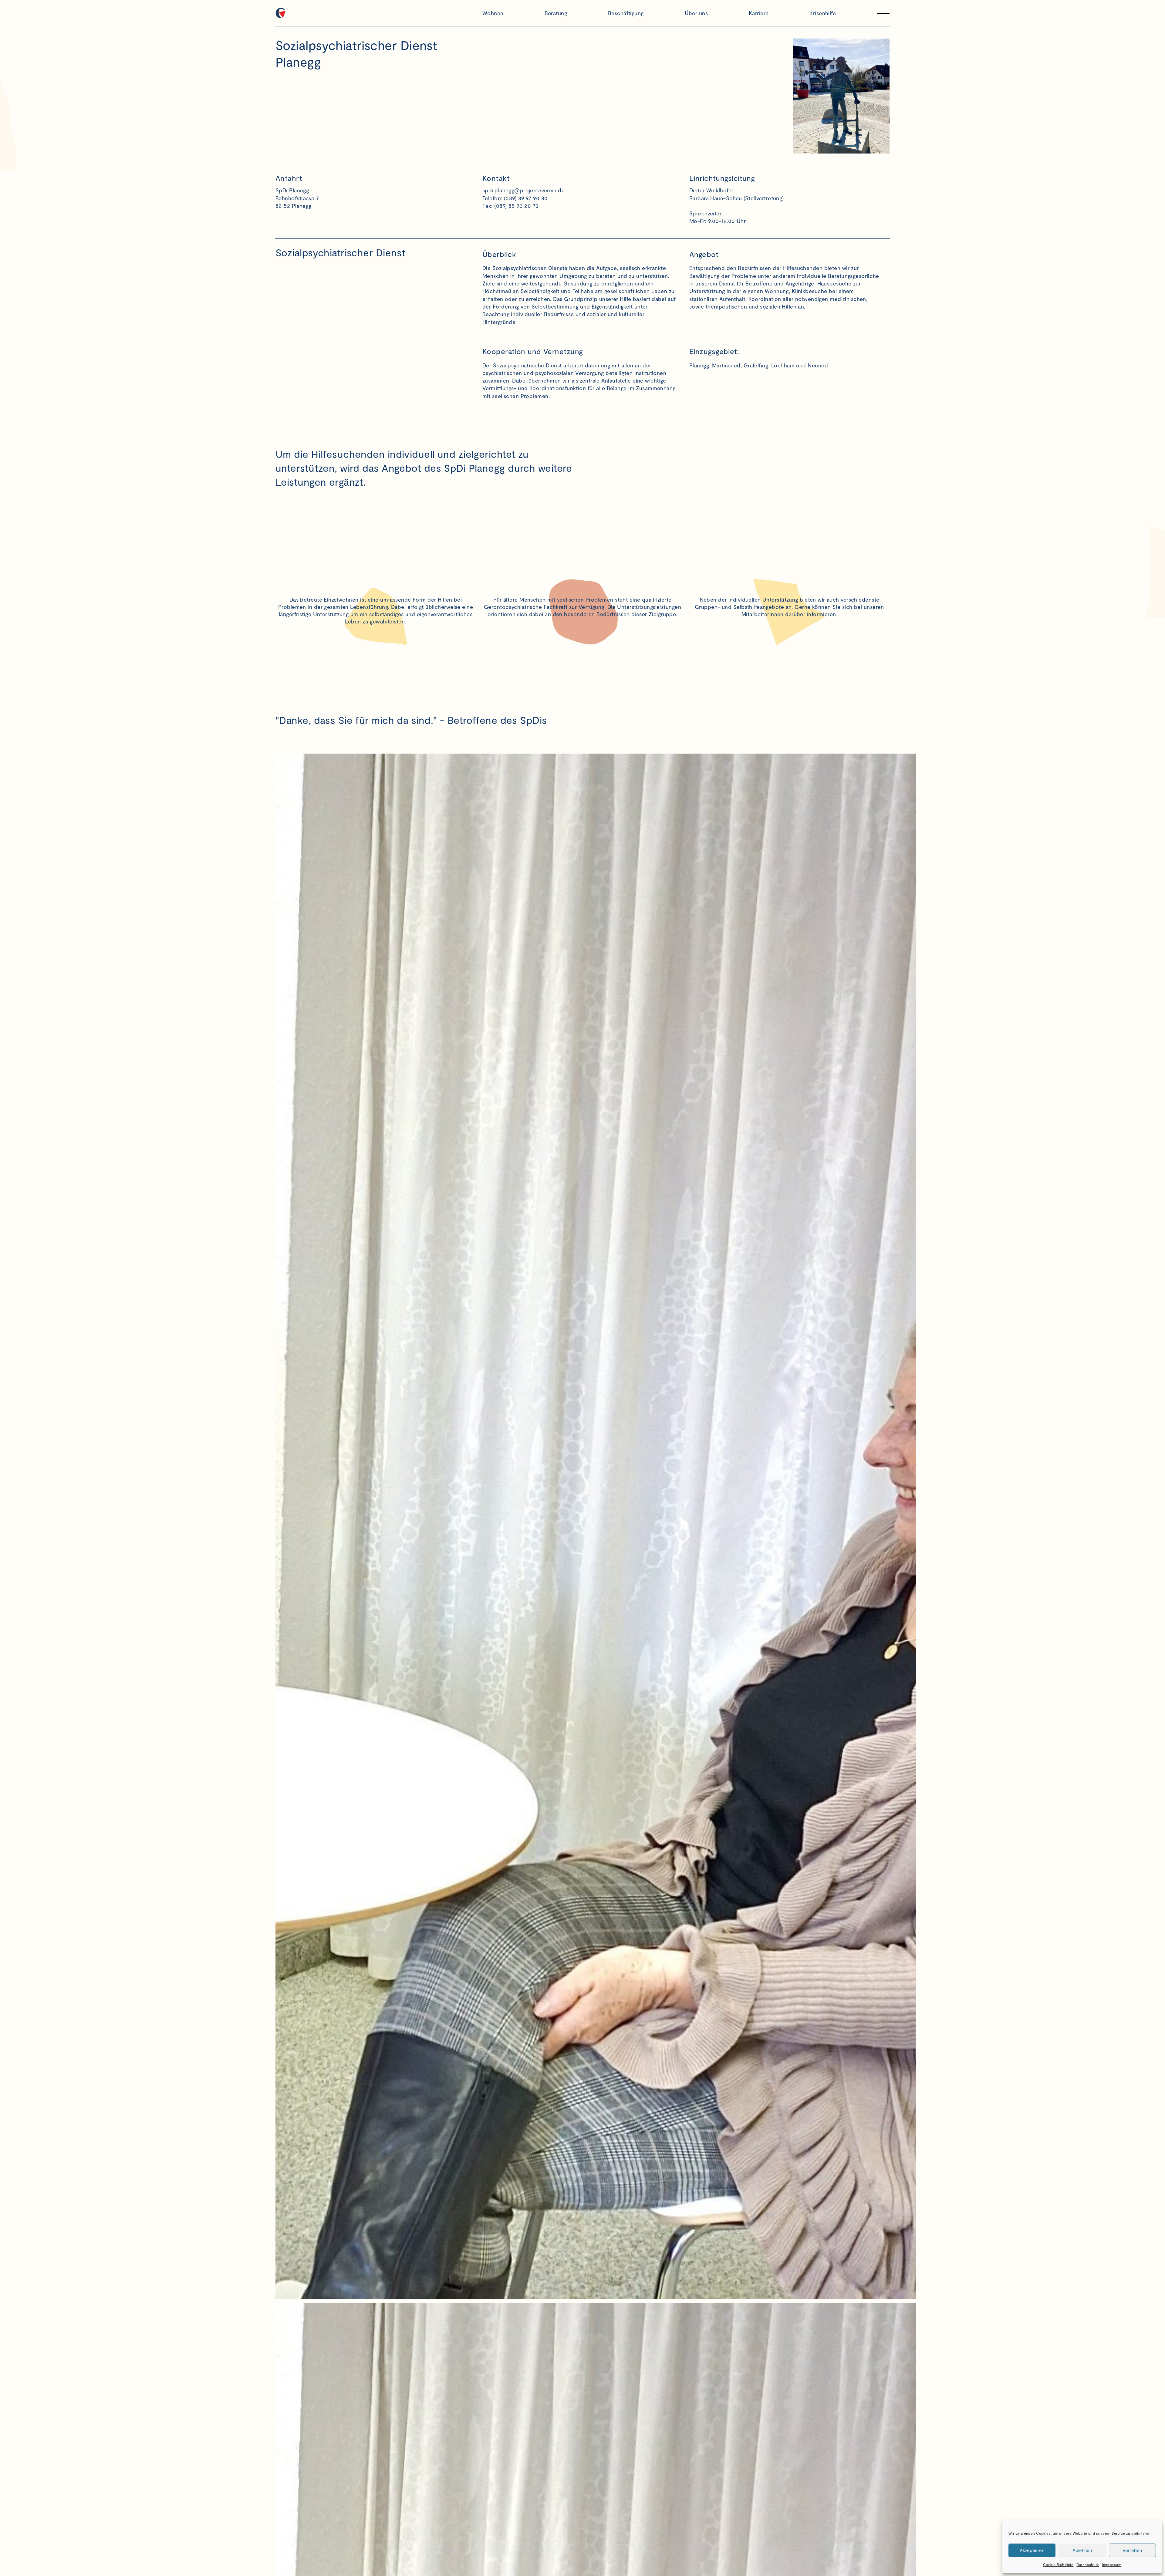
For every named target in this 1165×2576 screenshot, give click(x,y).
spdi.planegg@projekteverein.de (523, 190)
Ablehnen (1082, 2550)
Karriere (759, 13)
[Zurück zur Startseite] (376, 13)
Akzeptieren (1032, 2550)
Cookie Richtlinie (1058, 2564)
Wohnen (493, 13)
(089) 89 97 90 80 (526, 198)
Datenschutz (1088, 2564)
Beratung (556, 13)
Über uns (696, 13)
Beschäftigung (626, 13)
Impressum (1112, 2564)
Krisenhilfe (823, 13)
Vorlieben (1132, 2550)
